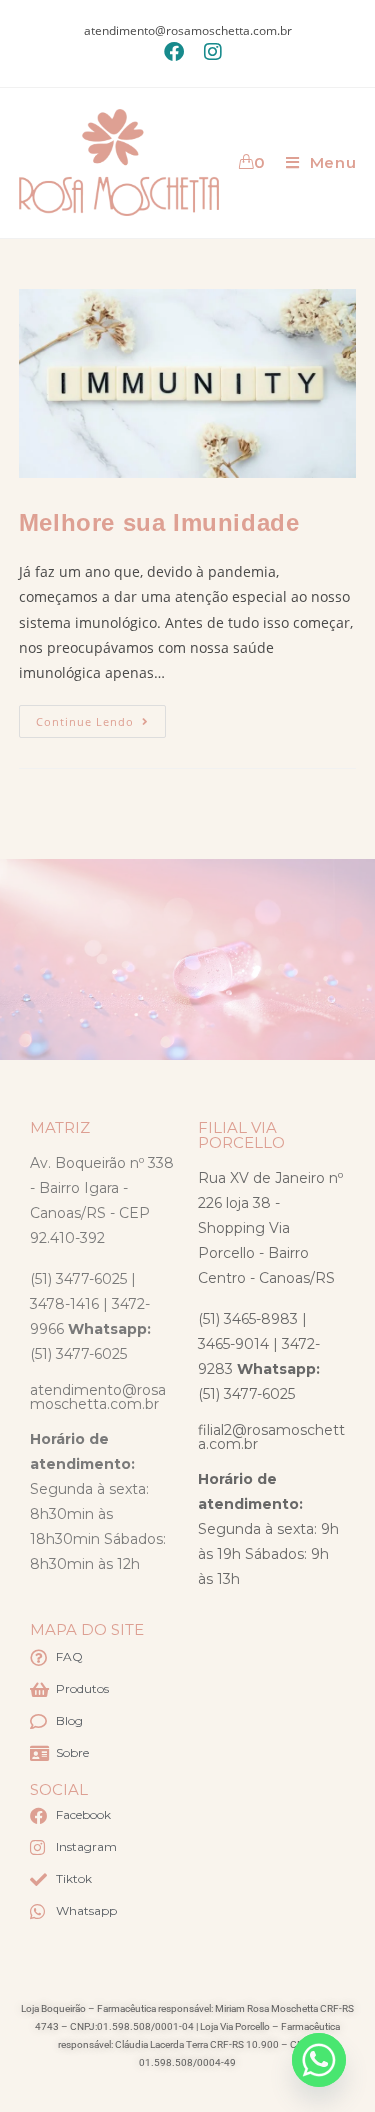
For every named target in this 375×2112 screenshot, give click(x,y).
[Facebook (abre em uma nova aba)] (174, 52)
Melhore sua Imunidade (159, 522)
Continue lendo (101, 717)
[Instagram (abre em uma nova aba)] (208, 52)
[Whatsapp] (319, 2060)
